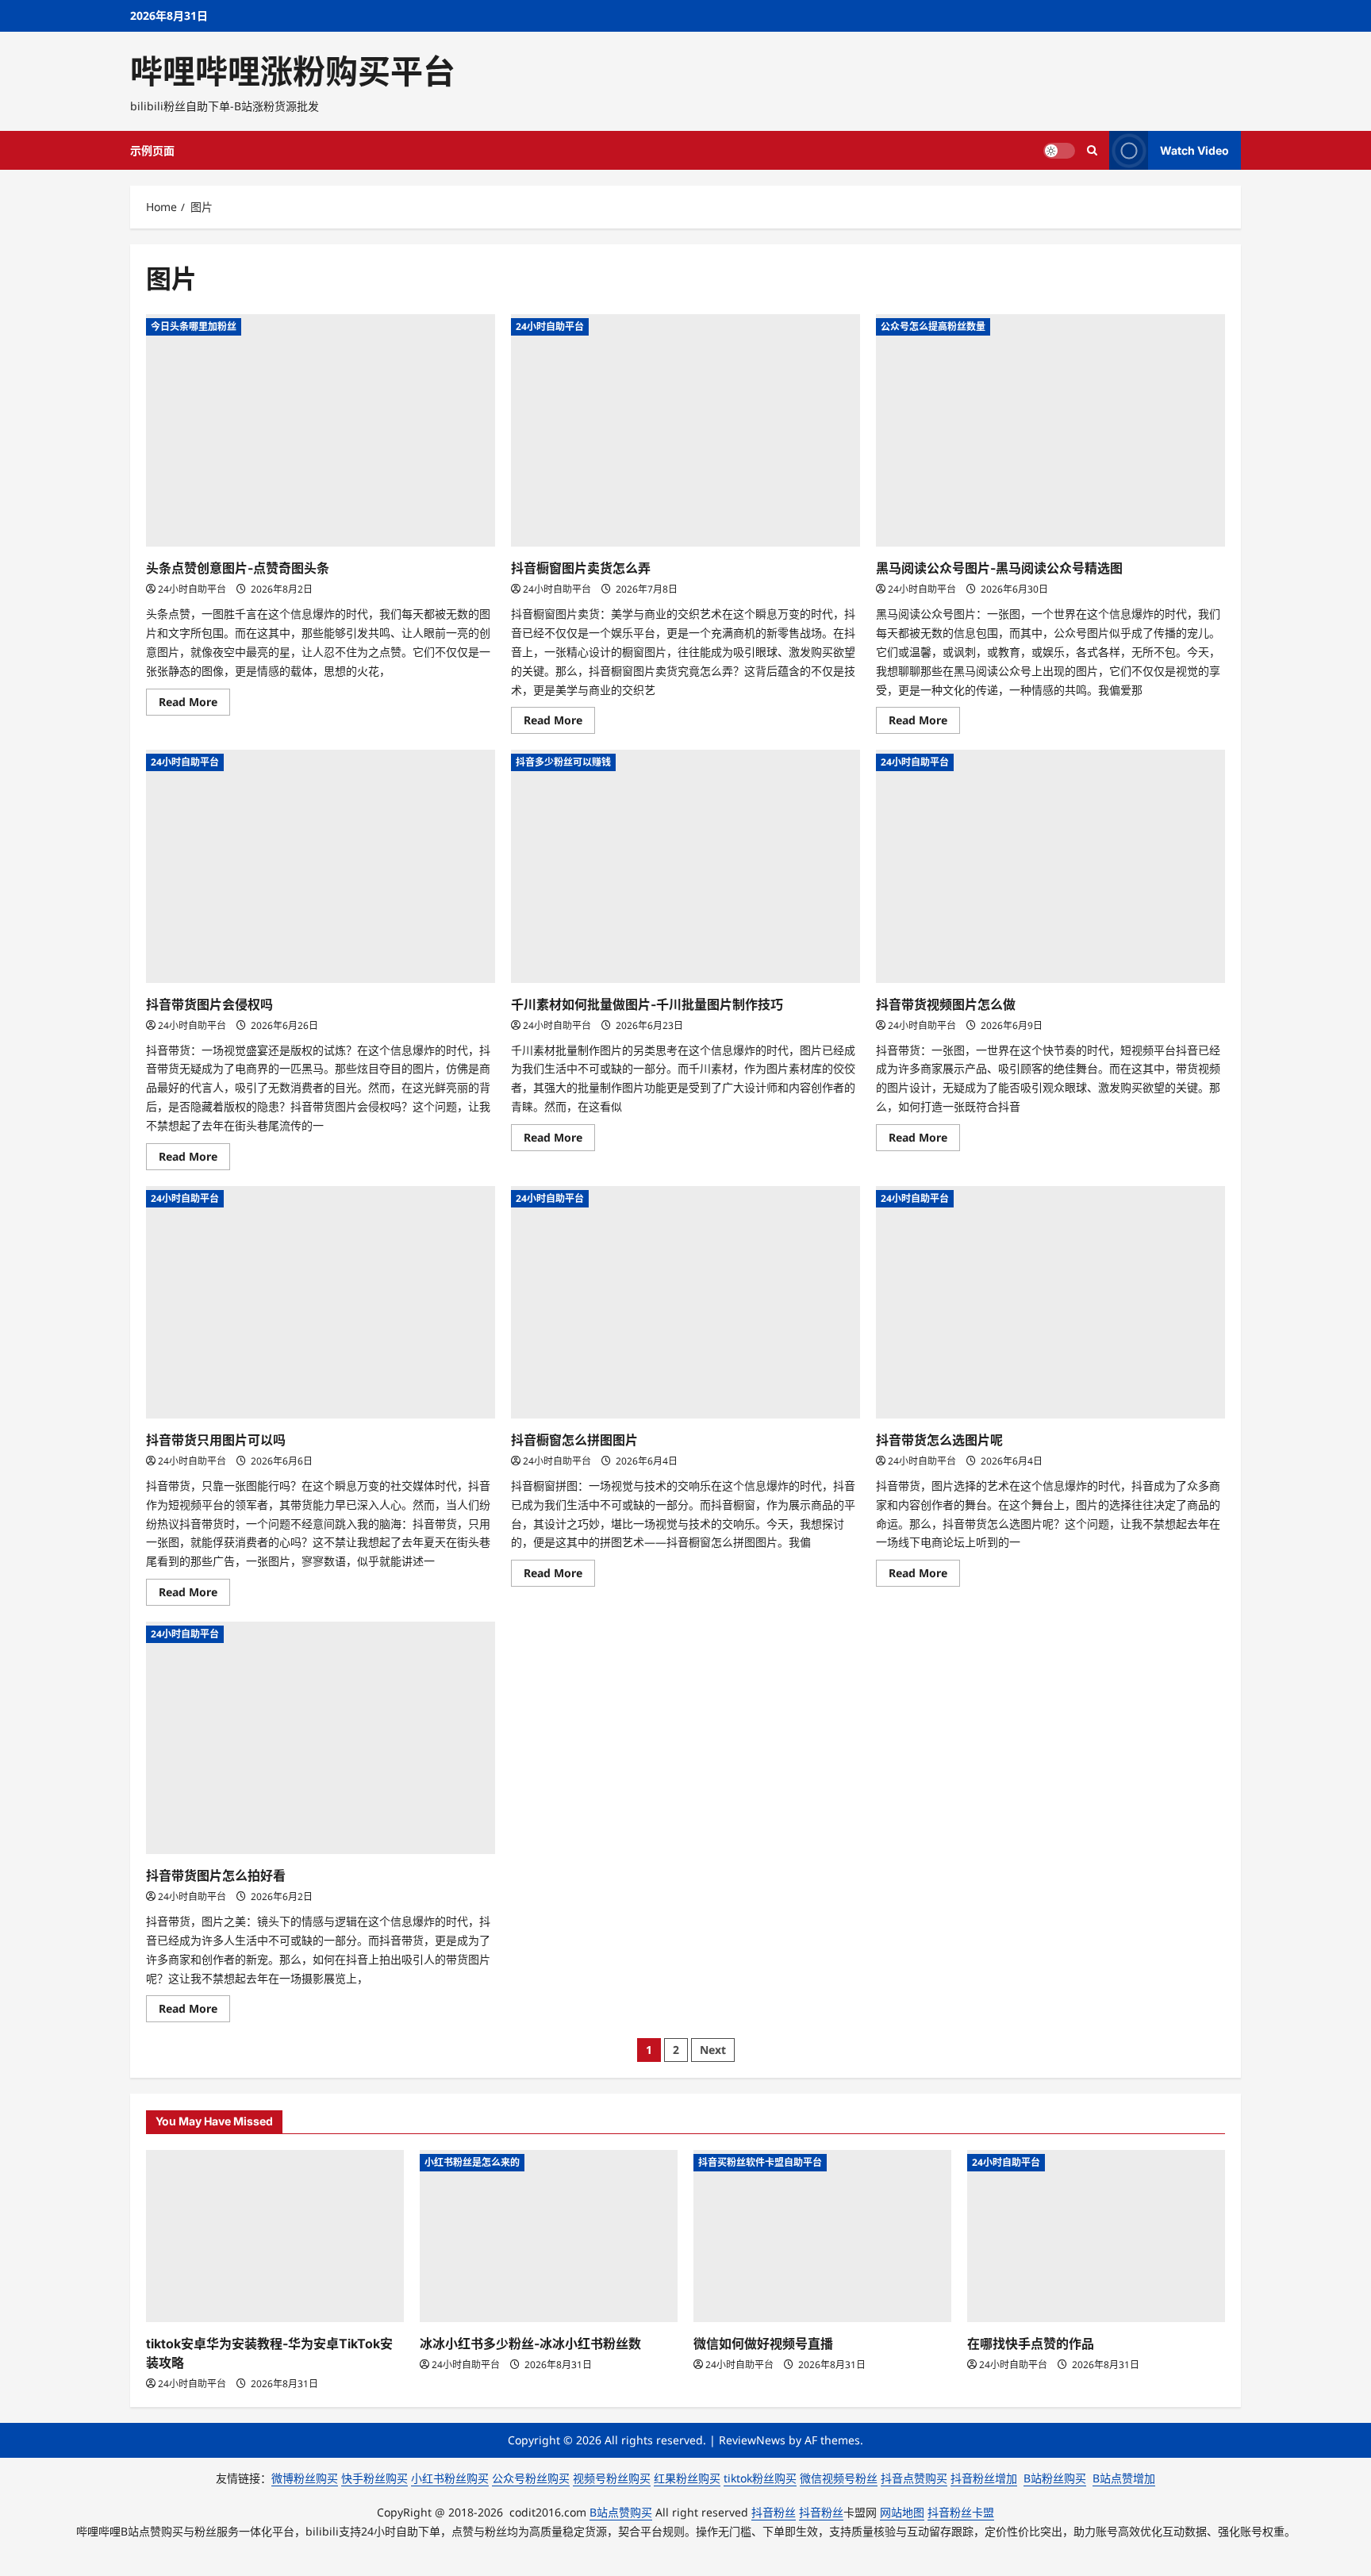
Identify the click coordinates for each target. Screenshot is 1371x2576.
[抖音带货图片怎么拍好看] (321, 1738)
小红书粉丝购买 (450, 2478)
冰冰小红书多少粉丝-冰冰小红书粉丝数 (530, 2344)
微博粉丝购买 (305, 2478)
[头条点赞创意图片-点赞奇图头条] (321, 430)
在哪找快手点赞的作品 (1031, 2344)
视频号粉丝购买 (612, 2478)
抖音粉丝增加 (984, 2478)
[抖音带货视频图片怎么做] (1050, 866)
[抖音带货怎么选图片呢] (1050, 1302)
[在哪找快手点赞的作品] (1096, 2236)
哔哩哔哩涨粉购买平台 (293, 71)
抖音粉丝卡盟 (961, 2512)
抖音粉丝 (774, 2512)
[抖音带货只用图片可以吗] (321, 1302)
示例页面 (152, 150)
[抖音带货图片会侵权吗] (321, 866)
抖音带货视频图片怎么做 (946, 1004)
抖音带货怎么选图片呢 (939, 1440)
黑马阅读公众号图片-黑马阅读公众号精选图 (999, 568)
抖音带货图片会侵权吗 (209, 1004)
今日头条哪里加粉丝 (194, 326)
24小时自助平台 (192, 589)
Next (713, 2050)
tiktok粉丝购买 (760, 2478)
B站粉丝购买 (1055, 2478)
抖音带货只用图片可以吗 (216, 1440)
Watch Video (1194, 150)
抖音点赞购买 (914, 2478)
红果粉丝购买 (687, 2478)
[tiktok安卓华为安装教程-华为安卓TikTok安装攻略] (275, 2236)
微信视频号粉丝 (839, 2478)
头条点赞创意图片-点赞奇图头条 (238, 568)
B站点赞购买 (621, 2512)
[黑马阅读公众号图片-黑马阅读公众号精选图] (1050, 430)
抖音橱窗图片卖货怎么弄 (581, 568)
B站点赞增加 (1124, 2478)
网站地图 (902, 2512)
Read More (194, 704)
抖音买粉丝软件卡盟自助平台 (760, 2162)
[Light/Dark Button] (1059, 151)
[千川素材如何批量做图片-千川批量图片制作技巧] (685, 866)
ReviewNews (752, 2440)
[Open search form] (1092, 150)
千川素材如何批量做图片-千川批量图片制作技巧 (647, 1004)
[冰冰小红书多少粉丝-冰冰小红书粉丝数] (549, 2236)
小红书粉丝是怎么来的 (472, 2162)
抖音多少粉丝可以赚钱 (563, 762)
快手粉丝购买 (374, 2478)
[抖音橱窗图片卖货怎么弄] (685, 430)
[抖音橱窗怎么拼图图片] (685, 1302)
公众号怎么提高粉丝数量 (933, 326)
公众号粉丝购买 (531, 2478)
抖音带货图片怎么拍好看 (216, 1875)
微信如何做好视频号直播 (763, 2344)
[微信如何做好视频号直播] (822, 2236)
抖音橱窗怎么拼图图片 (574, 1440)
